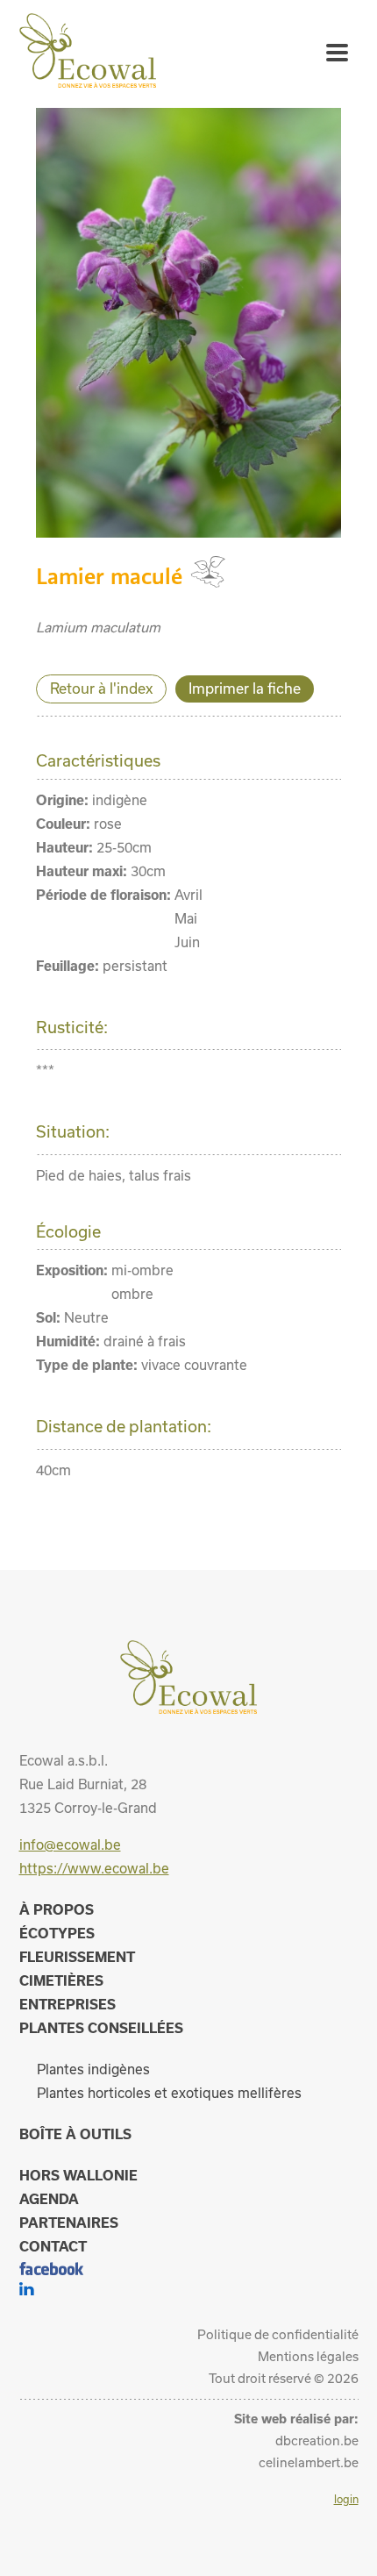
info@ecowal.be (70, 1845)
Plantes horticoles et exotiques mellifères (169, 2093)
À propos (57, 1909)
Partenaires (69, 2223)
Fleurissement (77, 1957)
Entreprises (68, 2004)
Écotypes (57, 1933)
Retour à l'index (101, 688)
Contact (53, 2246)
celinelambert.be (309, 2462)
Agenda (49, 2199)
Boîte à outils (75, 2134)
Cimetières (61, 1980)
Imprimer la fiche (245, 688)
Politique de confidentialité (278, 2334)
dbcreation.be (317, 2440)
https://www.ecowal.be (94, 1868)
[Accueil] (88, 82)
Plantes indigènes (93, 2069)
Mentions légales (308, 2356)
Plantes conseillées (101, 2028)
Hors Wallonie (78, 2175)
